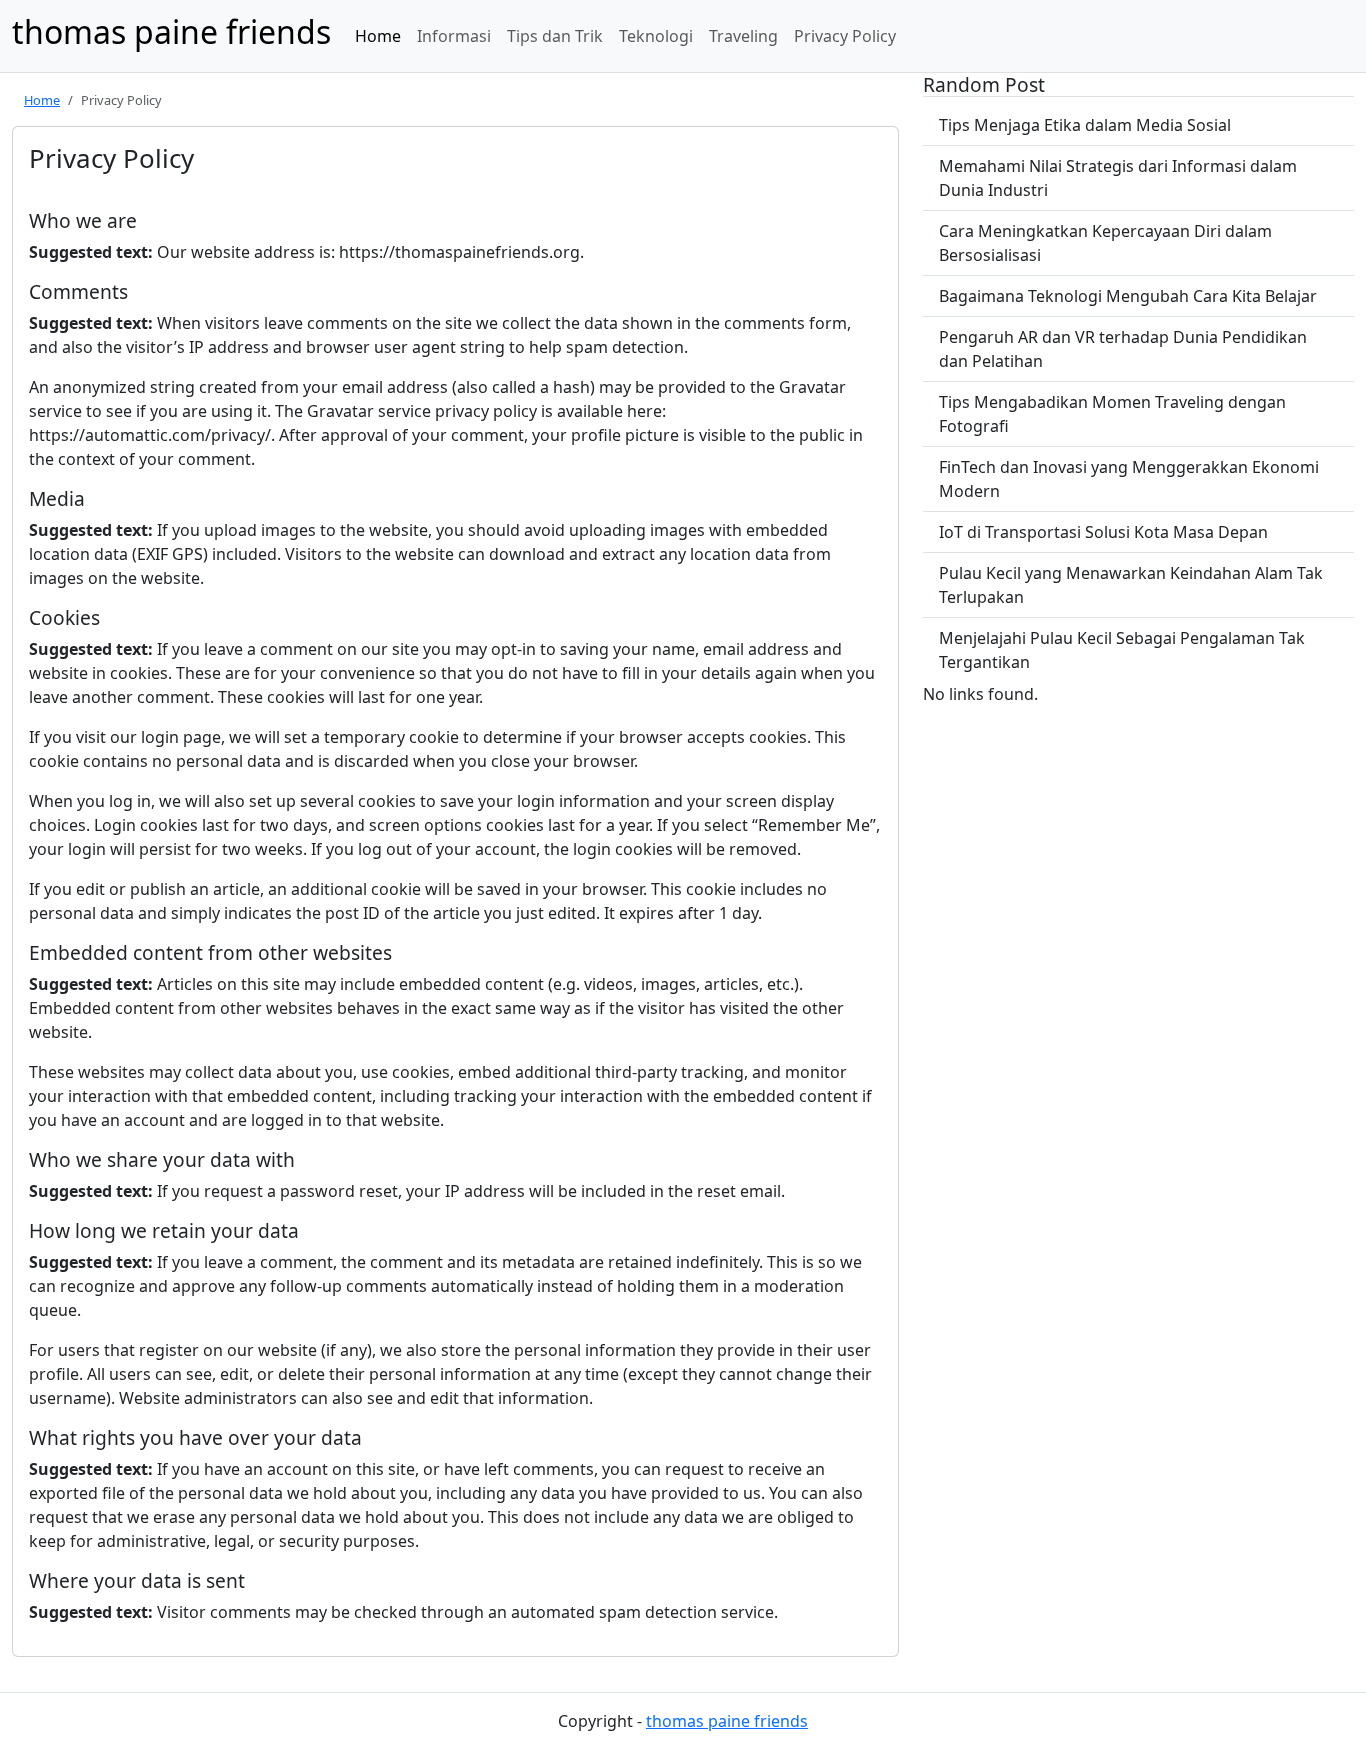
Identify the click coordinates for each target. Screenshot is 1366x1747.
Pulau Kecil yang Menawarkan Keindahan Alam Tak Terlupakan (1131, 585)
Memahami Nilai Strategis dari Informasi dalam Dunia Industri (1118, 178)
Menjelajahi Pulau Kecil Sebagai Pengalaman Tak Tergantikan (1122, 650)
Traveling (743, 36)
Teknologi (656, 36)
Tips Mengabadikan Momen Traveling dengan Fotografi (1112, 414)
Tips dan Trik (555, 36)
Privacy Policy (845, 36)
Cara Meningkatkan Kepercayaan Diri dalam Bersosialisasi (1105, 243)
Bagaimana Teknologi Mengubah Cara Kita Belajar (1128, 296)
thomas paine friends (727, 1721)
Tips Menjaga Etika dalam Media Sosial (1085, 125)
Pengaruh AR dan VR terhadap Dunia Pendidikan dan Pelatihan (1123, 349)
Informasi (454, 36)
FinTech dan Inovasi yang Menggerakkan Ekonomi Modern (1129, 479)
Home (378, 36)
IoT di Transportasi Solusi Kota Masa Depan (1103, 532)
